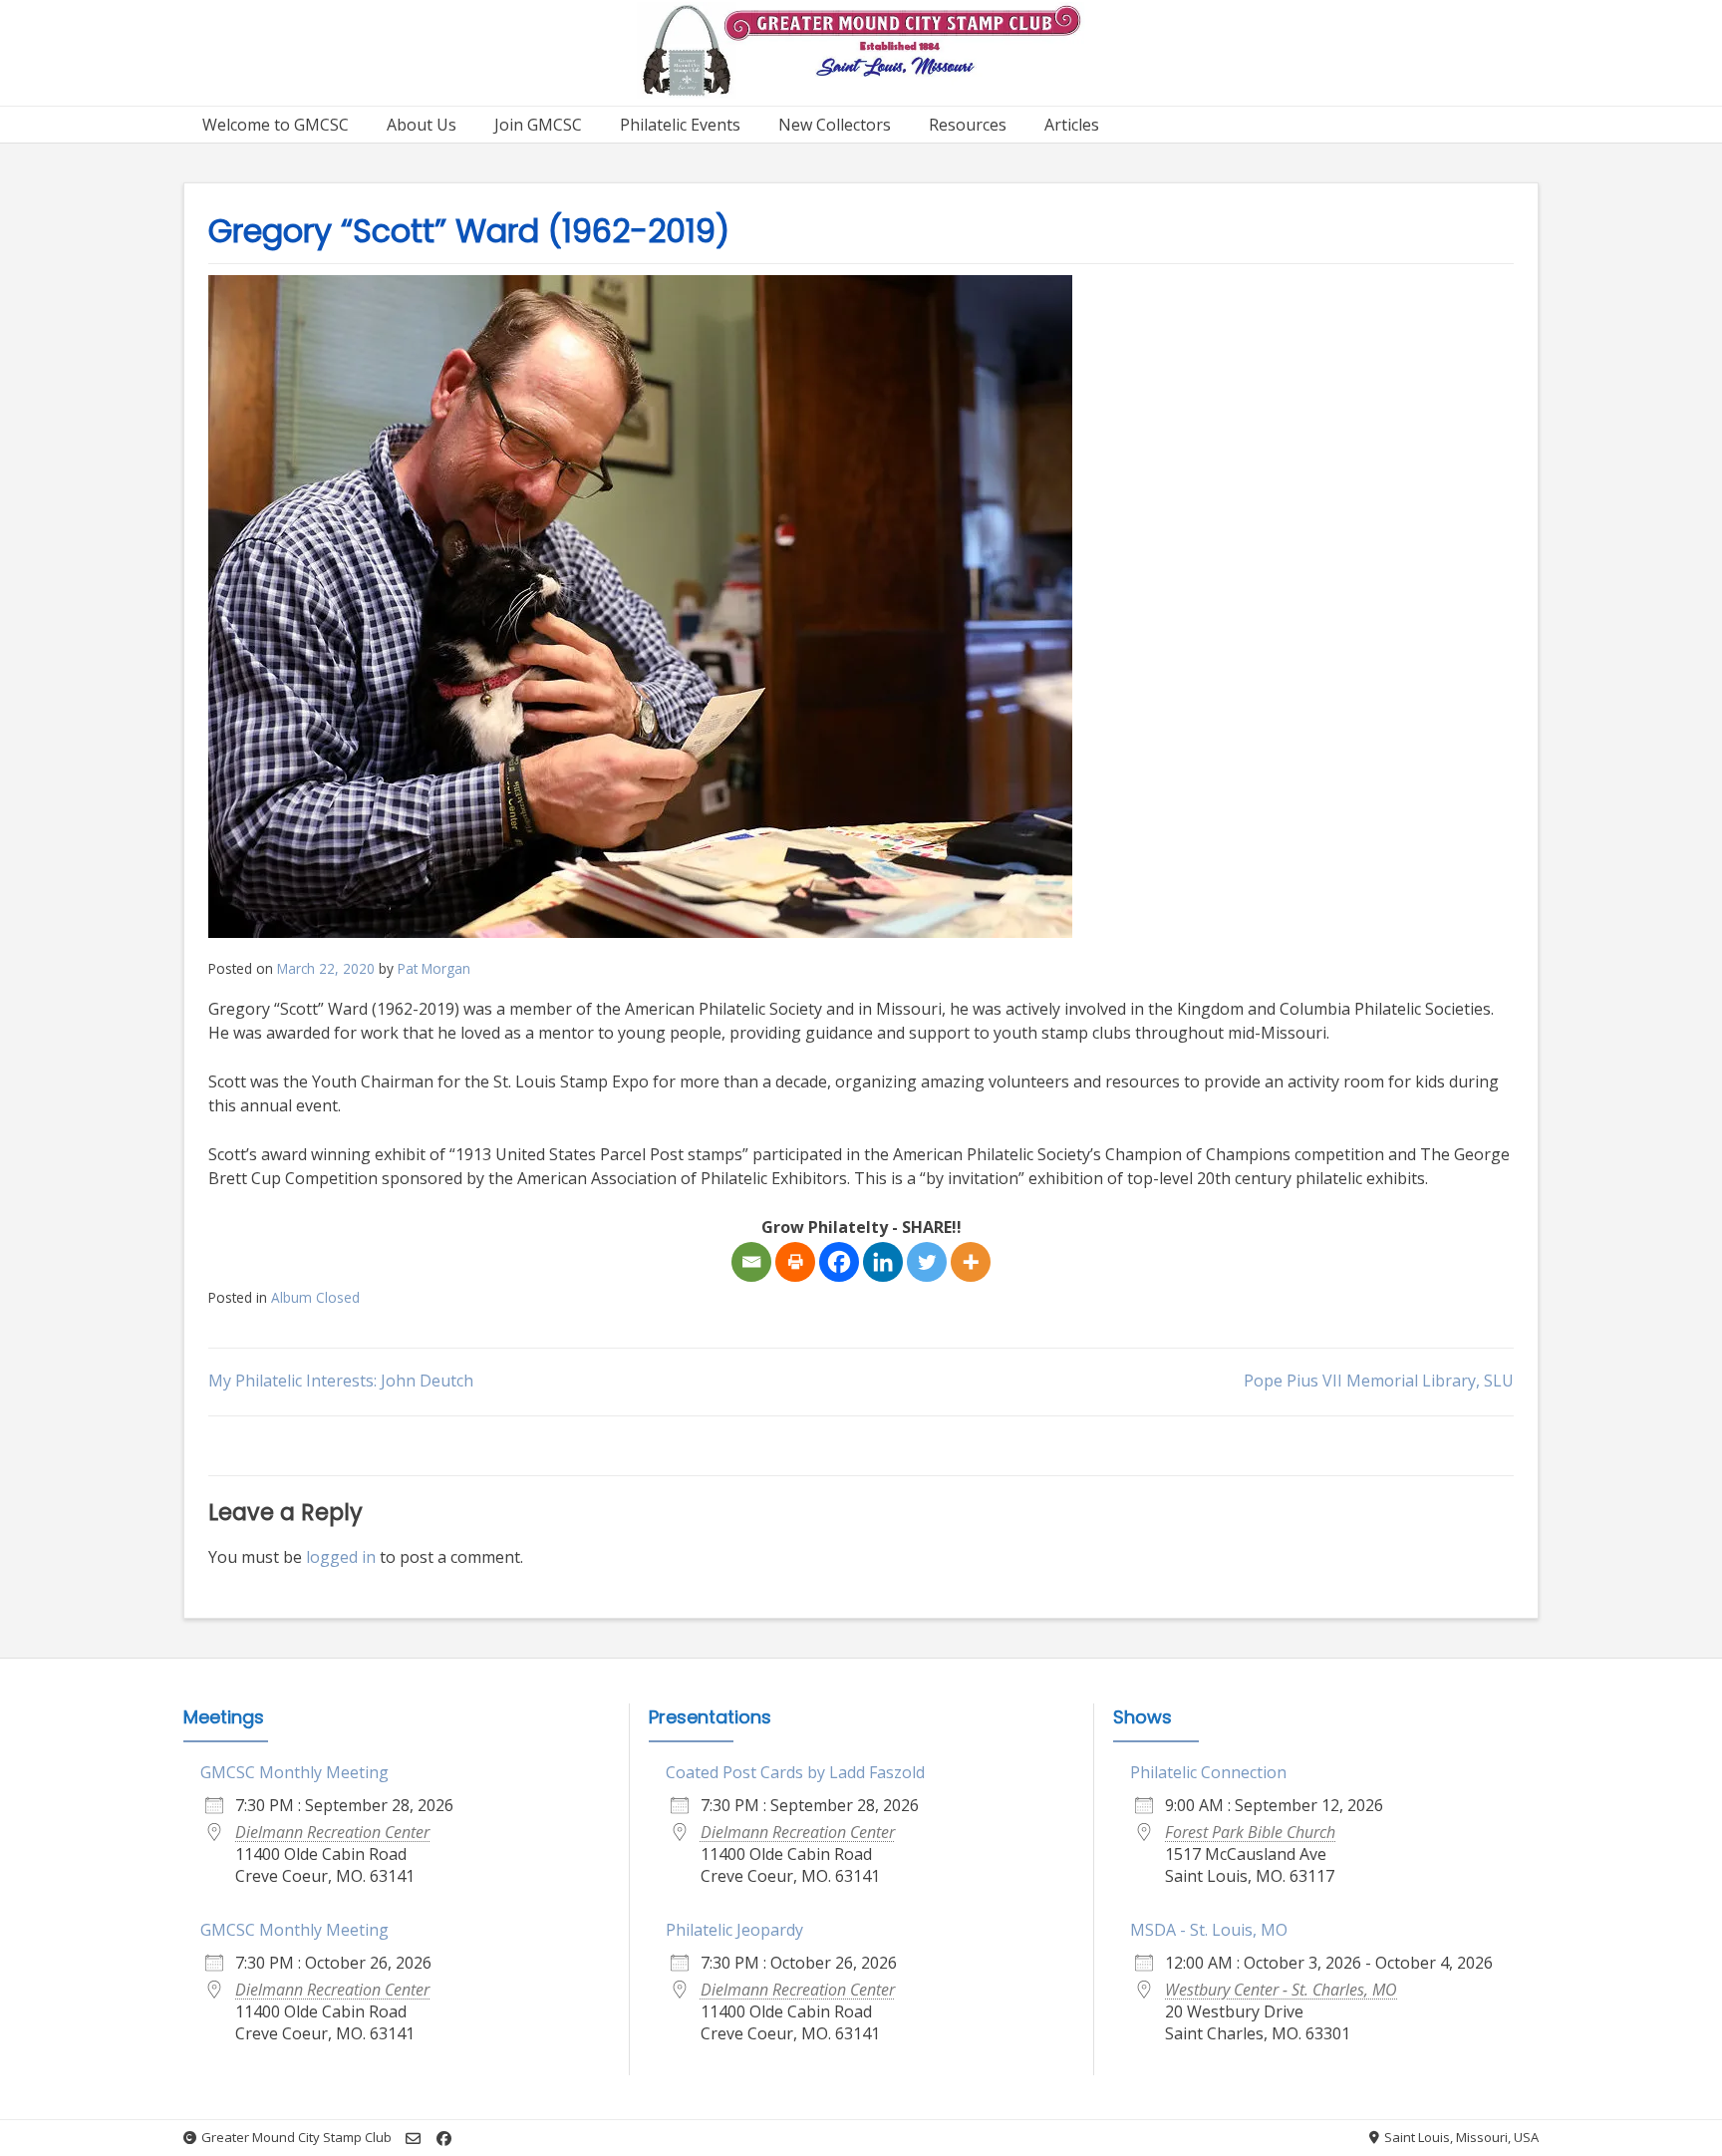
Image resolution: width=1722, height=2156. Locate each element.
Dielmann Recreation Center (332, 1832)
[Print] (795, 1262)
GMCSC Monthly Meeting (294, 1772)
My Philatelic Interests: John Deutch (341, 1381)
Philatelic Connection (1208, 1772)
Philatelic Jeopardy (734, 1930)
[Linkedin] (883, 1262)
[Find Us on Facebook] (444, 2139)
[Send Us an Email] (413, 2139)
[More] (971, 1262)
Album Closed (315, 1297)
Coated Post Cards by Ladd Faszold (795, 1772)
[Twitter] (927, 1262)
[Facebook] (839, 1262)
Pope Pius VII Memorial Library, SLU (1379, 1381)
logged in (341, 1557)
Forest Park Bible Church (1250, 1832)
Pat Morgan (434, 968)
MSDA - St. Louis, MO (1209, 1930)
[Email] (751, 1262)
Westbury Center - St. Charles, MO (1281, 1990)
